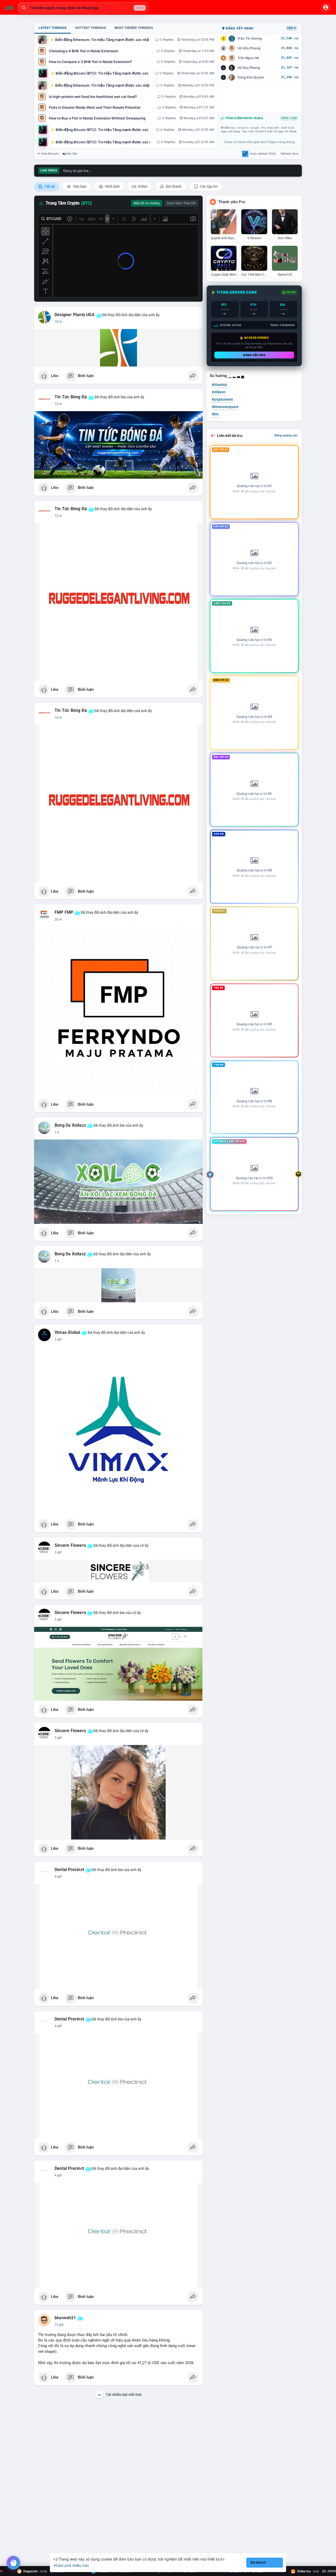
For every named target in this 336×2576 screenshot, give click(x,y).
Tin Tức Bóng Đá (71, 397)
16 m (58, 718)
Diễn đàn (72, 154)
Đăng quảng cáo (286, 435)
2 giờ (58, 1339)
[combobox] (83, 8)
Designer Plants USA (75, 315)
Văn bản (79, 186)
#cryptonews (222, 399)
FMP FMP (64, 912)
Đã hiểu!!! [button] (258, 2562)
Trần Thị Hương (250, 38)
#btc (215, 414)
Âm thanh (173, 186)
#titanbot (219, 385)
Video (142, 186)
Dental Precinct (69, 1870)
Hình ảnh (112, 186)
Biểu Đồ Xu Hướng (147, 203)
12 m (58, 404)
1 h (57, 1132)
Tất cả (49, 186)
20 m (58, 919)
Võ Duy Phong (249, 68)
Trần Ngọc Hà (248, 58)
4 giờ (58, 1877)
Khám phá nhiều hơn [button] (71, 2565)
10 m (58, 322)
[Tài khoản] (326, 7)
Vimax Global (67, 1333)
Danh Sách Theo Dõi (181, 203)
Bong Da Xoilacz (70, 1125)
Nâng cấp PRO (254, 355)
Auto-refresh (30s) (263, 154)
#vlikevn (219, 392)
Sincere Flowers (70, 1545)
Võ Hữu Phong (249, 48)
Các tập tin (208, 186)
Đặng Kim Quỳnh (251, 77)
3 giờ (58, 1552)
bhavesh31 (65, 2318)
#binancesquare (225, 407)
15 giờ (59, 2325)
